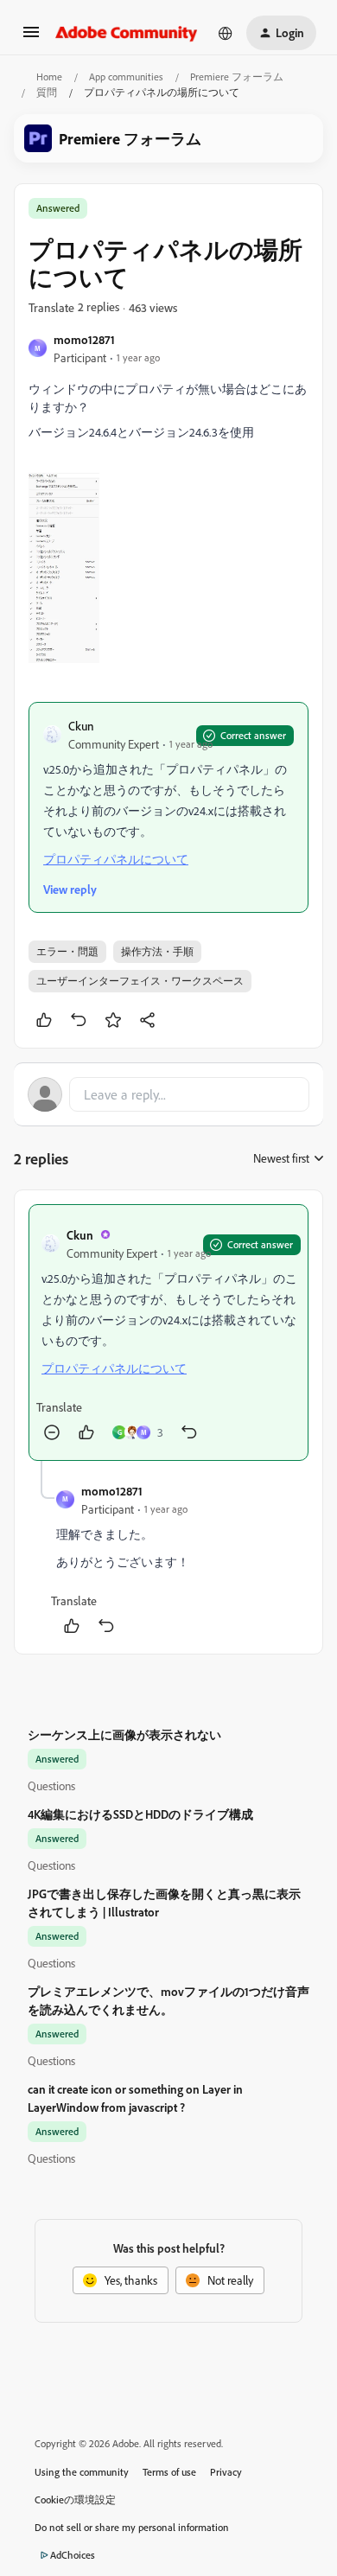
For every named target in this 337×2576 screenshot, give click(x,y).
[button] (31, 38)
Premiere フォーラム (237, 77)
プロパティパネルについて (116, 859)
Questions (51, 1785)
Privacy (226, 2472)
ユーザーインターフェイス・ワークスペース (140, 981)
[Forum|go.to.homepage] (127, 33)
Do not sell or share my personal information (132, 2527)
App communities (126, 77)
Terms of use (169, 2472)
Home (49, 77)
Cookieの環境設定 (75, 2499)
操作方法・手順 (157, 951)
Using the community (82, 2472)
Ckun (81, 726)
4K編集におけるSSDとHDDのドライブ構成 (140, 1814)
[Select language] (226, 33)
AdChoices (73, 2555)
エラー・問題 (67, 951)
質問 (47, 92)
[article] (168, 1333)
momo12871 (84, 339)
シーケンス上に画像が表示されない (124, 1734)
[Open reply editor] (168, 1094)
